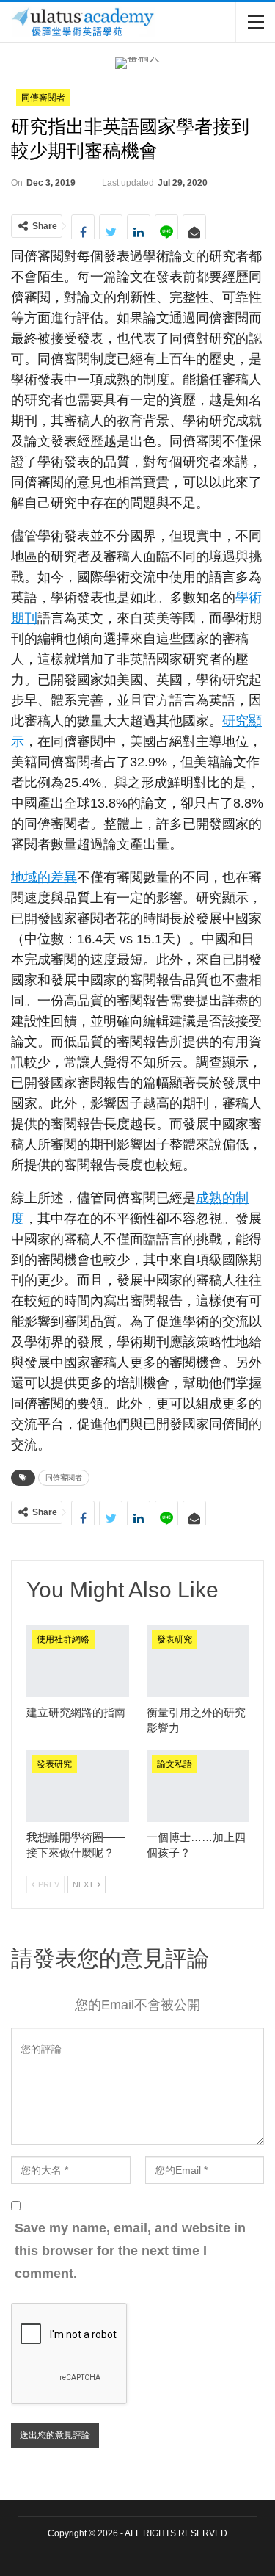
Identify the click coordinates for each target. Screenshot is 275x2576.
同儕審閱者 (43, 98)
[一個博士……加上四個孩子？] (198, 1786)
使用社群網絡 (63, 1639)
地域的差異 (44, 877)
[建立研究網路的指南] (78, 1661)
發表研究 (175, 1639)
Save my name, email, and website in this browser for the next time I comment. (130, 2250)
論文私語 (175, 1764)
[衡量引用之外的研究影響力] (198, 1661)
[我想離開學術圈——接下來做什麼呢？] (78, 1786)
